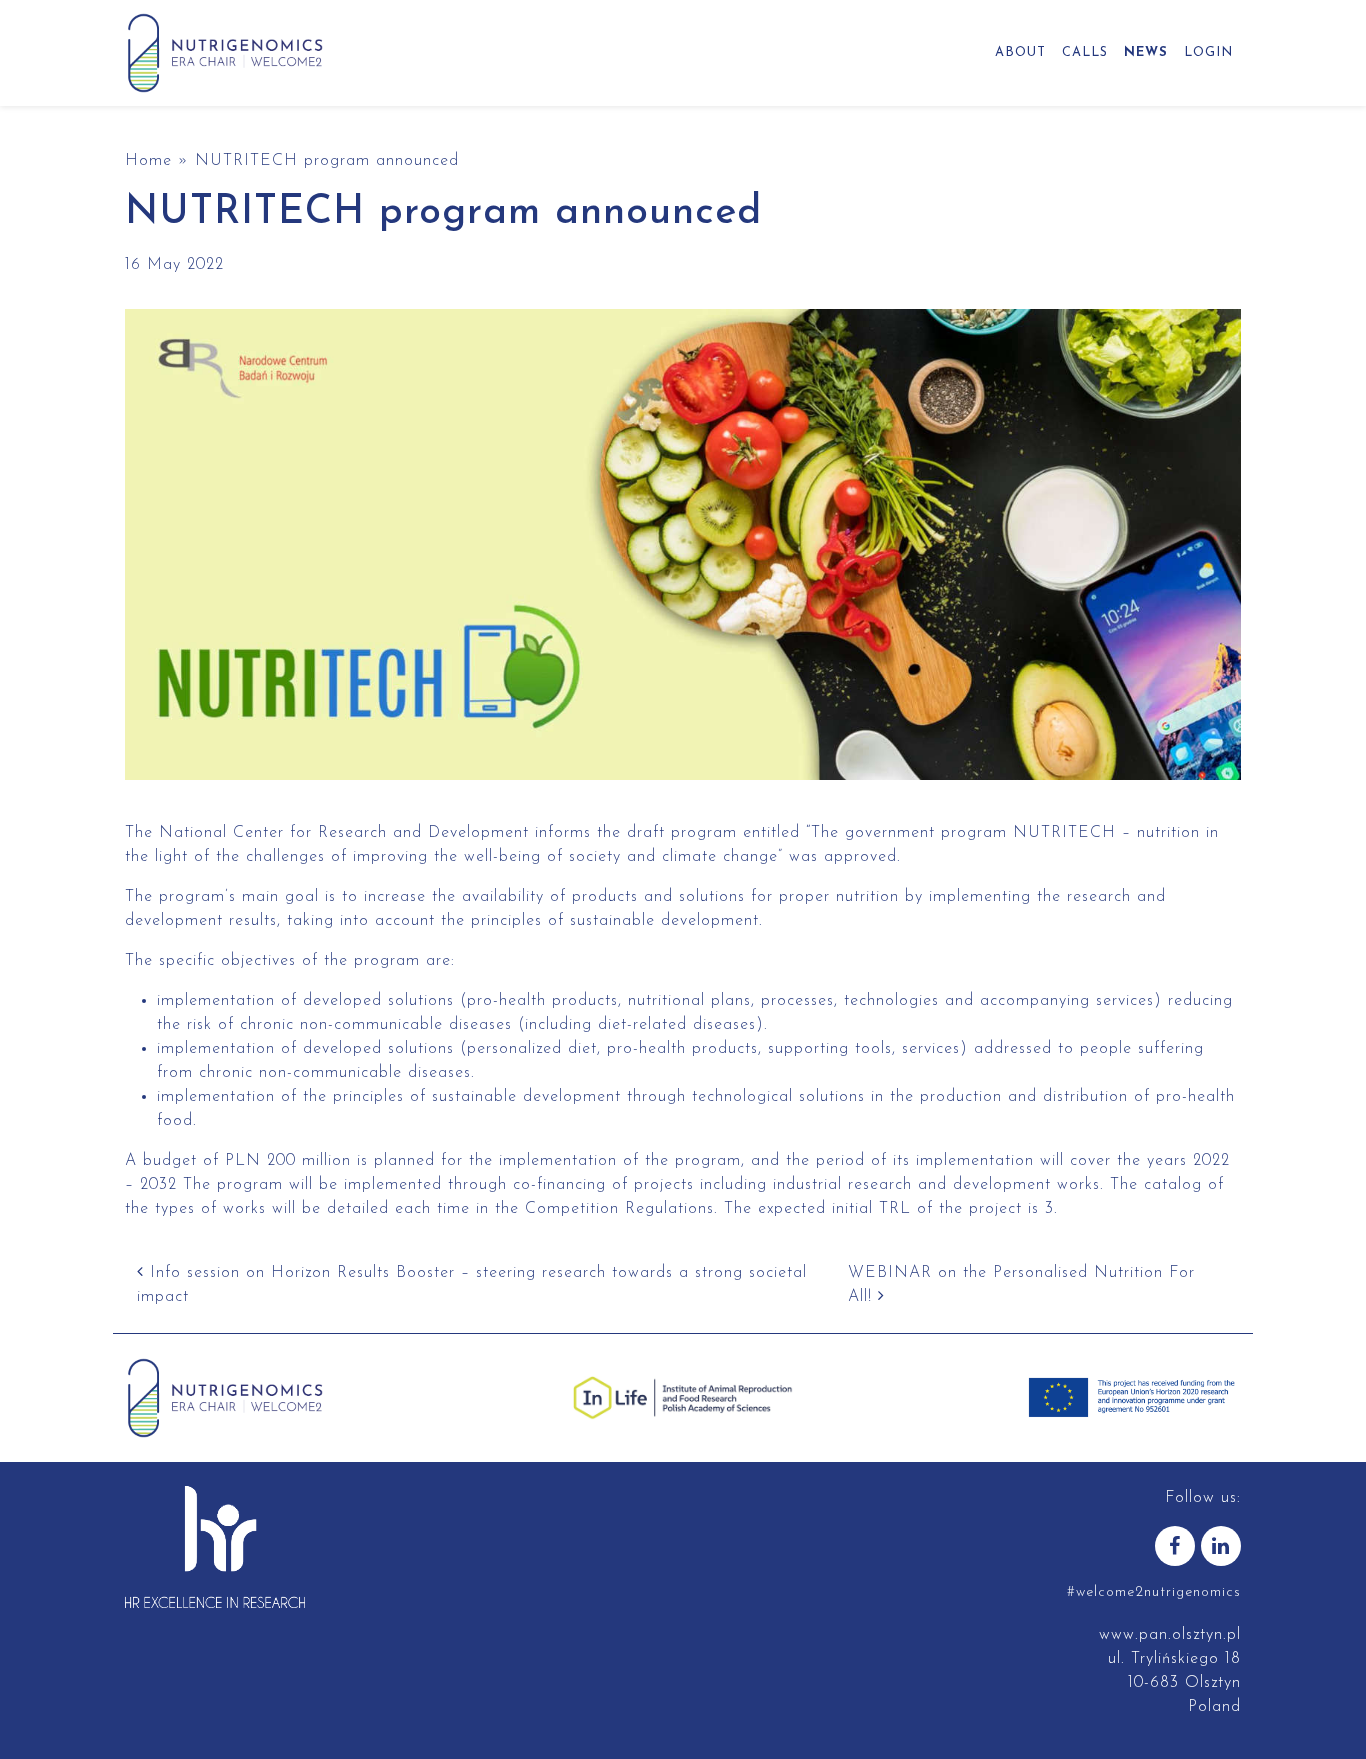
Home (148, 161)
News (1146, 52)
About (1020, 52)
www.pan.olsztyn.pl (1170, 1635)
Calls (1085, 52)
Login (1208, 52)
